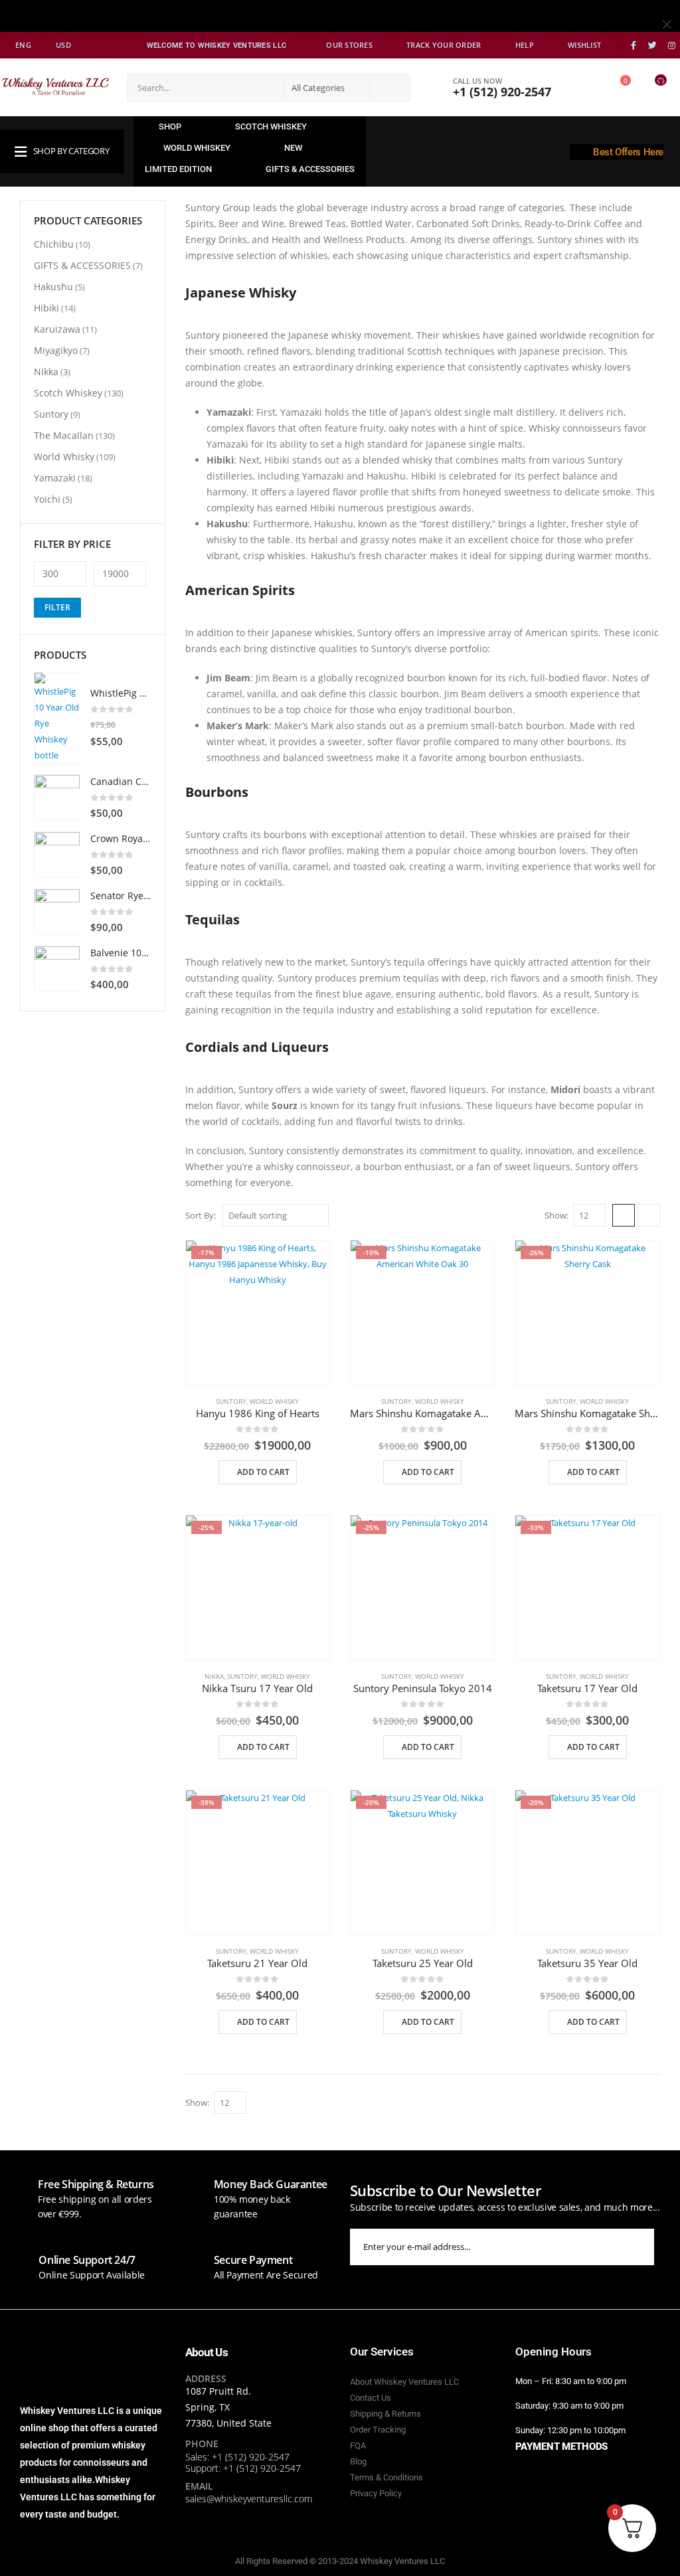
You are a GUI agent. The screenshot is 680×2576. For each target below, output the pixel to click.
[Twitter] (653, 46)
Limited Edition (178, 169)
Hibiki (46, 308)
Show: (556, 1215)
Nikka (214, 1676)
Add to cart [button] (263, 1472)
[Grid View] (624, 1215)
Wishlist (584, 45)
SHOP (170, 127)
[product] (57, 718)
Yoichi (47, 499)
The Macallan (64, 435)
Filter (57, 607)
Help (525, 45)
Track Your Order (444, 45)
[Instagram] (671, 46)
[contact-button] (667, 2247)
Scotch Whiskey (271, 127)
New (293, 148)
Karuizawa (57, 329)
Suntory (231, 1401)
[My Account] (584, 87)
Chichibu (54, 244)
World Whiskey (197, 148)
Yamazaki (55, 478)
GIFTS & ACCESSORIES (310, 169)
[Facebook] (634, 46)
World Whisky (274, 1401)
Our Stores (349, 45)
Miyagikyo (56, 350)
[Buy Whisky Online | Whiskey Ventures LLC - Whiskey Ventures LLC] (56, 87)
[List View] (649, 1215)
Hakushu (53, 287)
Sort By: (201, 1215)
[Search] (389, 88)
